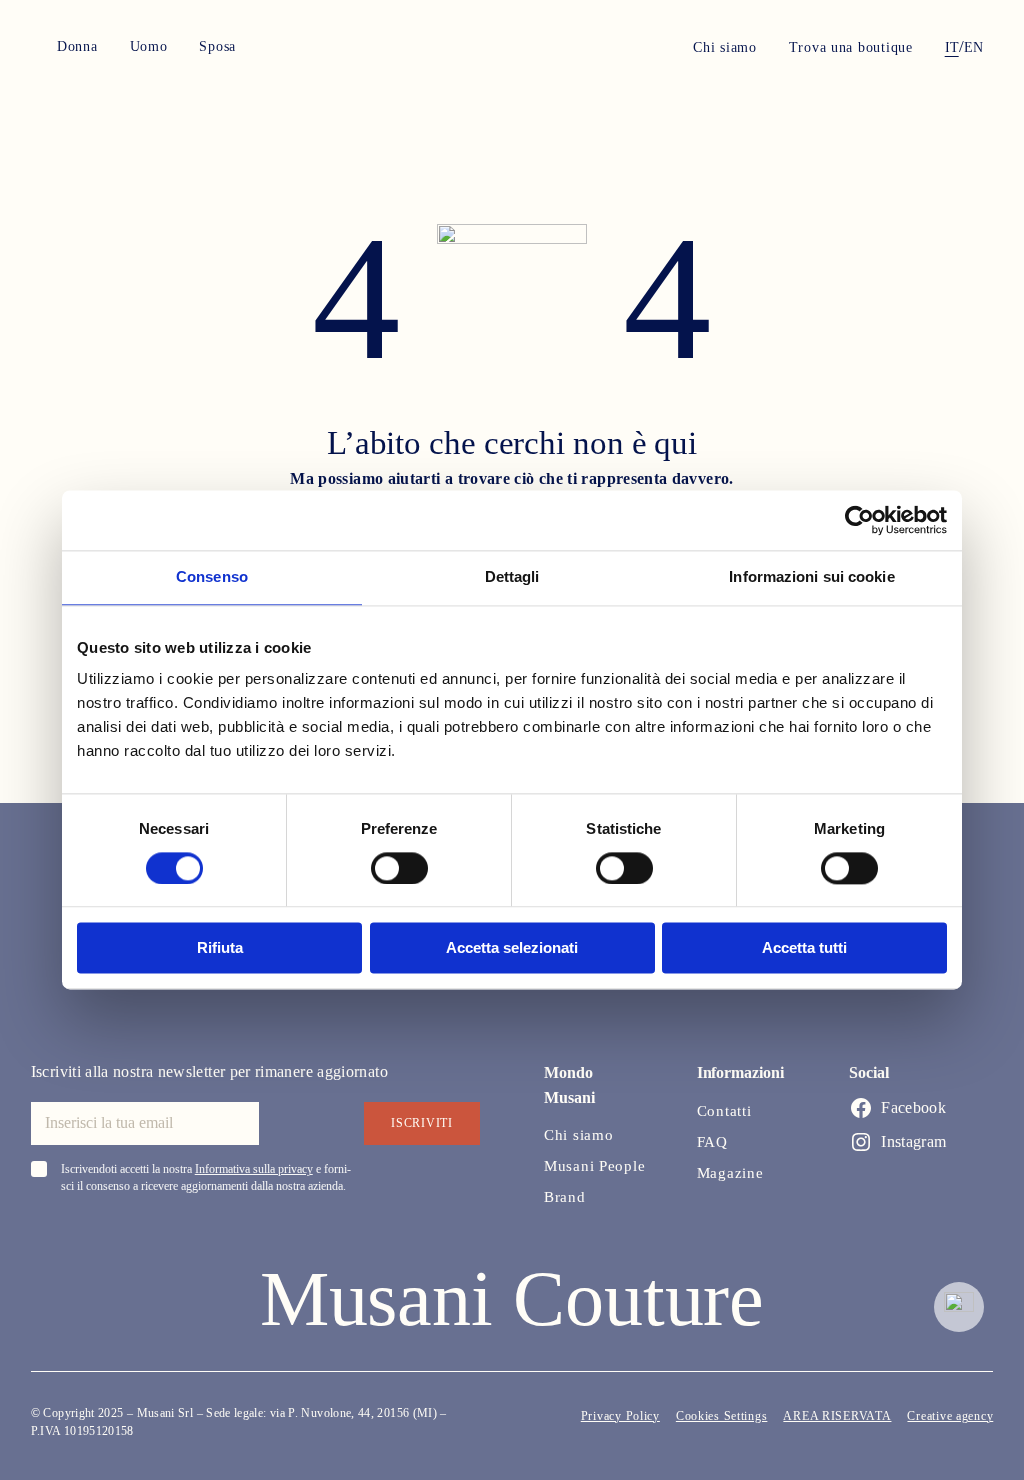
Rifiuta (220, 948)
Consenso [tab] (212, 576)
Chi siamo (724, 48)
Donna (77, 46)
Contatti (724, 1111)
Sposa (217, 46)
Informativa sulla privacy (254, 1169)
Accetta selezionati (512, 948)
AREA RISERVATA (837, 1416)
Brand (565, 1197)
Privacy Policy (620, 1416)
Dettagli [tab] (512, 576)
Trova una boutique (851, 48)
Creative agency (950, 1416)
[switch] (399, 868)
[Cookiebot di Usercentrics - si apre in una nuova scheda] (859, 520)
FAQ (712, 1142)
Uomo (149, 46)
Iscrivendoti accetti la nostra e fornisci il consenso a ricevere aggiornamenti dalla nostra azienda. (206, 1177)
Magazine (730, 1173)
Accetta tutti (804, 948)
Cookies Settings (722, 1416)
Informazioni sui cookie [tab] (811, 576)
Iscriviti (421, 1123)
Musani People (594, 1166)
